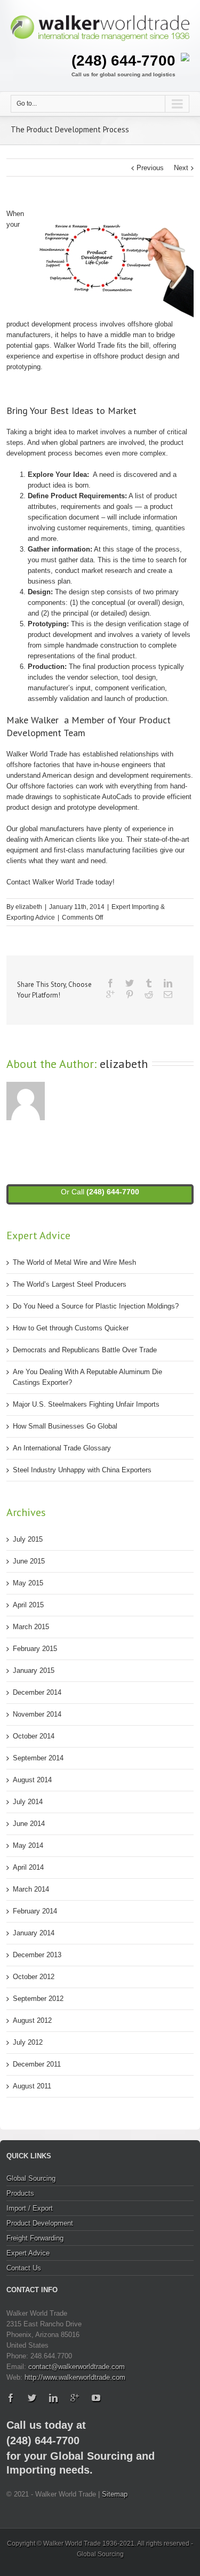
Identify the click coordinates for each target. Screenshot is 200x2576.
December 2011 (37, 2064)
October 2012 (34, 1977)
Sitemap (115, 2494)
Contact (18, 882)
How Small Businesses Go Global (65, 1426)
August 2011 (32, 2086)
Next (181, 168)
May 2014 (28, 1845)
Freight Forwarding (35, 2238)
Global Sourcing (31, 2178)
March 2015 (31, 1627)
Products (20, 2193)
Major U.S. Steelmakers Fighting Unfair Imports (86, 1404)
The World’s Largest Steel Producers (70, 1284)
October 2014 (34, 1736)
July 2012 (28, 2042)
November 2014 (37, 1714)
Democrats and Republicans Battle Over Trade (85, 1350)
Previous (150, 168)
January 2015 (34, 1670)
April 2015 (28, 1605)
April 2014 (28, 1867)
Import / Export (30, 2208)
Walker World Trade (84, 345)
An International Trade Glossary (62, 1448)
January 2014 (34, 1933)
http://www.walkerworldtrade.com (75, 2377)
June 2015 (29, 1561)
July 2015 (28, 1539)
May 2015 (28, 1583)
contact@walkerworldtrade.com (77, 2367)
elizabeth (29, 907)
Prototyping (47, 624)
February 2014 (35, 1911)
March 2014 (31, 1889)
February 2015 (35, 1649)
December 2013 (37, 1955)
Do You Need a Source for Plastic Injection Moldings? (96, 1306)
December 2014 (37, 1692)
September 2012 (38, 1999)
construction (119, 645)
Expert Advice (28, 2253)
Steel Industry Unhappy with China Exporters (82, 1470)
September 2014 (38, 1758)
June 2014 (29, 1824)
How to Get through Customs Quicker (71, 1328)
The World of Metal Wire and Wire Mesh (74, 1262)
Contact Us (24, 2268)
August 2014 (32, 1780)
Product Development (40, 2223)
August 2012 (32, 2020)
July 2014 (28, 1802)
